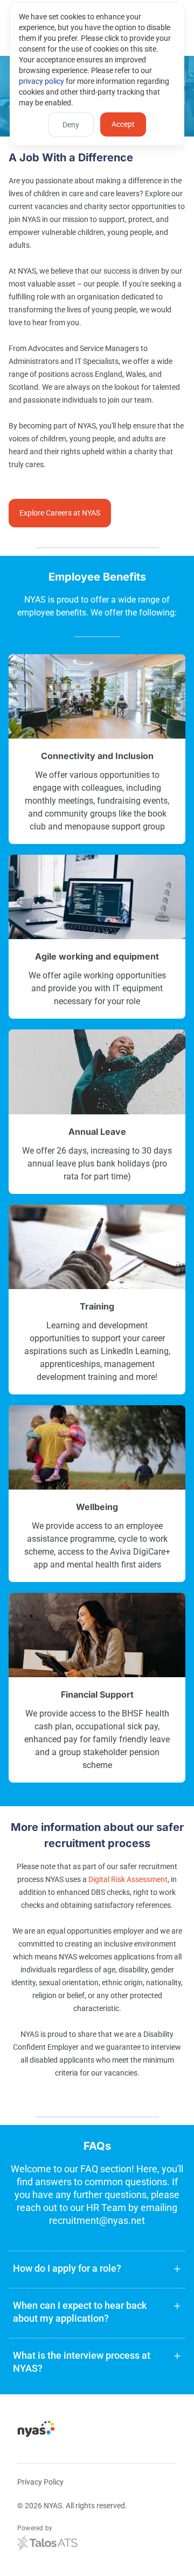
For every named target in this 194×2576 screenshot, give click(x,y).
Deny (71, 125)
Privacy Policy (40, 2482)
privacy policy (41, 81)
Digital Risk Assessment (128, 1879)
